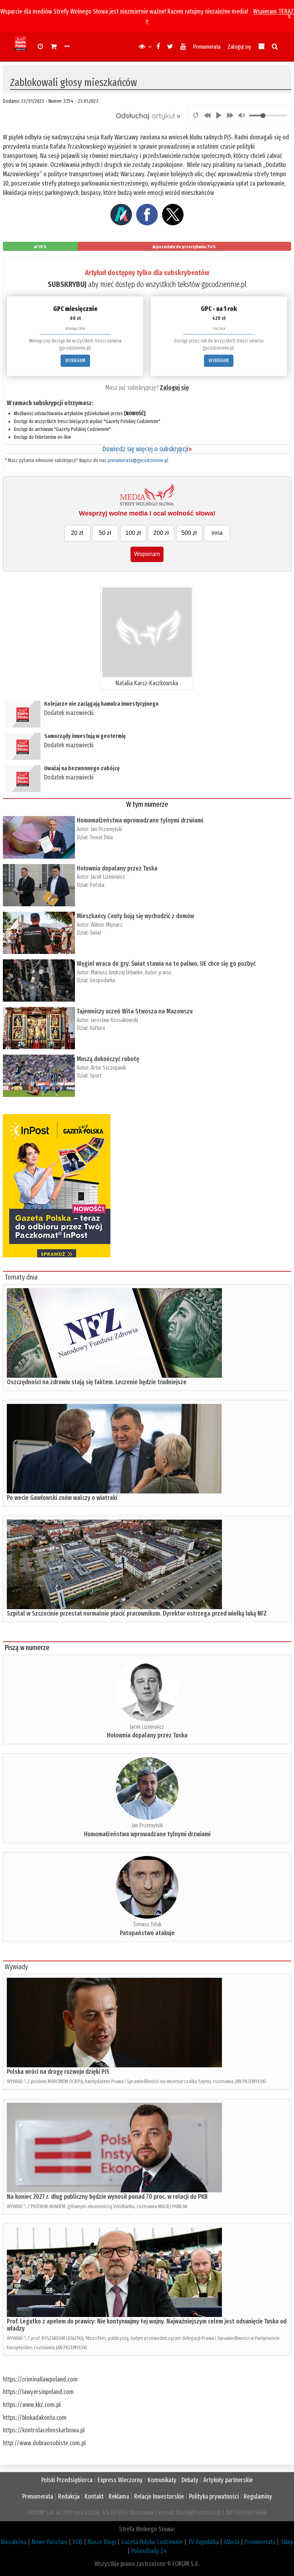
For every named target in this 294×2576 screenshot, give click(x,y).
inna (217, 533)
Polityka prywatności (214, 2496)
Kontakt (94, 2496)
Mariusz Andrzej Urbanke (117, 972)
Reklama (119, 2496)
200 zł (161, 533)
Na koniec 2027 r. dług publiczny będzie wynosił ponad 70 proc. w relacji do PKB (107, 2197)
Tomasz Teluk (147, 1924)
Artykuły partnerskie (228, 2480)
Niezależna (14, 2542)
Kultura (97, 1028)
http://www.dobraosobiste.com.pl (44, 2443)
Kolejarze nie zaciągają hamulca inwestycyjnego (102, 704)
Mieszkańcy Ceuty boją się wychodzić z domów (135, 916)
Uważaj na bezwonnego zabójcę (82, 768)
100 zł (133, 533)
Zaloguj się (239, 47)
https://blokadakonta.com (35, 2418)
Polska (97, 885)
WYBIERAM (75, 361)
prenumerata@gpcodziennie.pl (138, 460)
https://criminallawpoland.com (40, 2379)
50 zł (105, 533)
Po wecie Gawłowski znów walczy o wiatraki (62, 1498)
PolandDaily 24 (149, 2551)
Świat (95, 933)
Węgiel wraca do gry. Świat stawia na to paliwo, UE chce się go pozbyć (166, 964)
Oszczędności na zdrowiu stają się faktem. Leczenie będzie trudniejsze (97, 1382)
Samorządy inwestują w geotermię (85, 736)
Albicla (232, 2542)
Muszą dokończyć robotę (108, 1059)
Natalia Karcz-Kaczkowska (147, 683)
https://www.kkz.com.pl (32, 2405)
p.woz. (166, 972)
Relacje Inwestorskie (159, 2496)
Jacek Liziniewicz (108, 877)
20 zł (77, 533)
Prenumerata (207, 47)
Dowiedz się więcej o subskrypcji (147, 449)
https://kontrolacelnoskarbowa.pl (44, 2430)
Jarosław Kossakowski (114, 1020)
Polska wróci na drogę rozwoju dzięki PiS (58, 2072)
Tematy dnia (21, 1277)
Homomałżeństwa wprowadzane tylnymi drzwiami (140, 820)
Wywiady (16, 1967)
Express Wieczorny (120, 2480)
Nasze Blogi (102, 2542)
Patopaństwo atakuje (147, 1933)
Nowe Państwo (49, 2542)
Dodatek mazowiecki (69, 713)
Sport (96, 1076)
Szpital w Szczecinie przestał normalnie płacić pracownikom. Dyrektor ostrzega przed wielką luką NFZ (137, 1613)
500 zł (189, 533)
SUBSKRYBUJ (67, 284)
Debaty (190, 2480)
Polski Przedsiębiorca (67, 2480)
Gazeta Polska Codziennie (152, 2542)
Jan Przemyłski (106, 829)
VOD (77, 2542)
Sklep (287, 2542)
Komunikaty (162, 2480)
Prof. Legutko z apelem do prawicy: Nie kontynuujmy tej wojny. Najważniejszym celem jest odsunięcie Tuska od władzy (147, 2325)
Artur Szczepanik (108, 1068)
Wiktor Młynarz (107, 925)
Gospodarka (102, 980)
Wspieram (147, 554)
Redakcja (69, 2496)
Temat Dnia (101, 837)
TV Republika (203, 2542)
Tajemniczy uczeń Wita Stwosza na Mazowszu (135, 1011)
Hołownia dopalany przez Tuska (117, 868)
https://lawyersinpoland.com (38, 2392)
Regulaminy (258, 2496)
